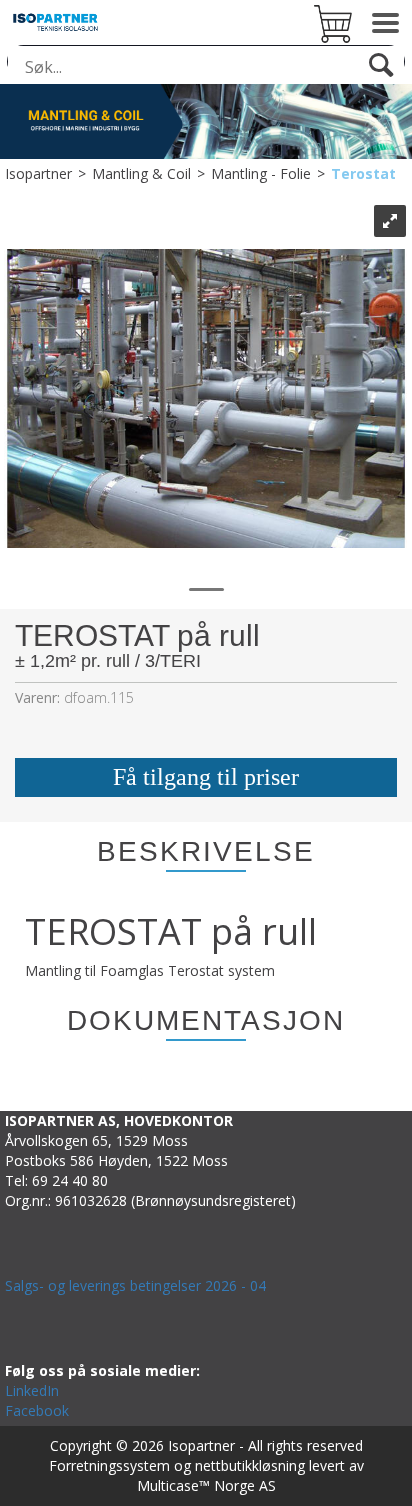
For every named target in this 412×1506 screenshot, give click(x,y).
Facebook (37, 1410)
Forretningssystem (109, 1465)
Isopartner (38, 173)
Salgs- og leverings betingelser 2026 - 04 (135, 1285)
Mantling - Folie (261, 173)
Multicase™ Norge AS (206, 1485)
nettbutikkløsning (250, 1465)
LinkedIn (32, 1390)
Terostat (363, 173)
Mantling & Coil (141, 173)
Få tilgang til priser (206, 777)
